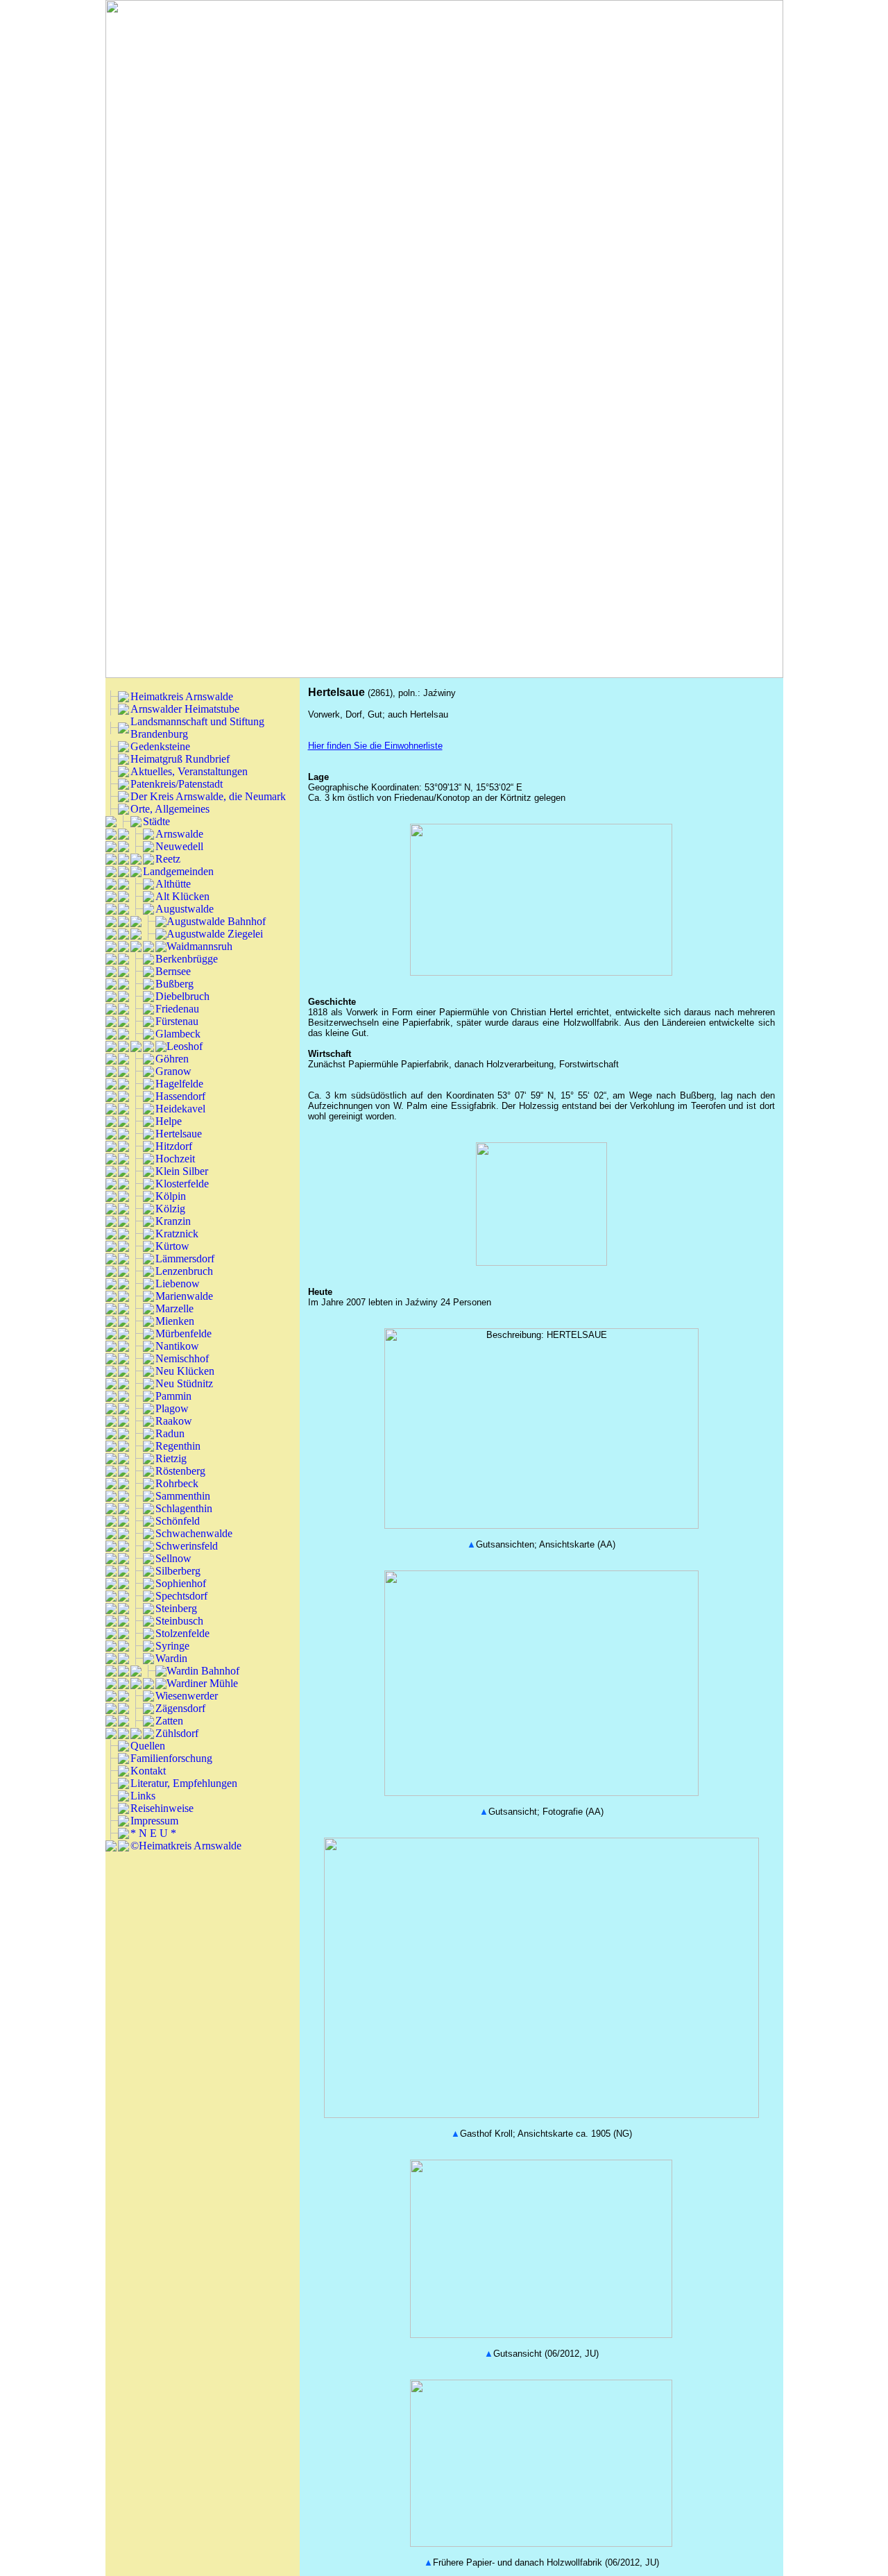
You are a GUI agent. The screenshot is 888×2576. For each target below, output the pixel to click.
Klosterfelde (182, 1184)
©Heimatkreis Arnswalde (186, 1846)
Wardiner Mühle (202, 1683)
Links (143, 1796)
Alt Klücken (182, 896)
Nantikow (177, 1346)
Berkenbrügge (187, 959)
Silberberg (178, 1571)
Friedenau (177, 1009)
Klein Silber (182, 1171)
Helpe (169, 1121)
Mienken (175, 1321)
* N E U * (153, 1833)
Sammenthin (183, 1496)
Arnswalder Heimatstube (185, 709)
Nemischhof (182, 1358)
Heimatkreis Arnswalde (182, 696)
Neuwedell (179, 846)
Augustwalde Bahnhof (216, 921)
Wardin (171, 1658)
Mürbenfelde (183, 1333)
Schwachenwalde (194, 1533)
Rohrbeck (177, 1483)
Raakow (174, 1421)
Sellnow (173, 1558)
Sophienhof (181, 1583)
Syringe (172, 1646)
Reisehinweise (162, 1808)
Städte (156, 821)
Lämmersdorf (185, 1259)
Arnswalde (179, 834)
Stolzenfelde (182, 1633)
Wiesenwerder (187, 1696)
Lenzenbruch (184, 1271)
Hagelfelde (179, 1084)
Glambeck (178, 1034)
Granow (173, 1071)
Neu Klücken (185, 1371)
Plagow (172, 1408)
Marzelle (174, 1308)
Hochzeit (175, 1159)
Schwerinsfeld (187, 1546)
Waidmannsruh (199, 946)
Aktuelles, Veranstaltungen (189, 771)
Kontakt (148, 1771)
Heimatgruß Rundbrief (180, 759)
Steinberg (176, 1608)
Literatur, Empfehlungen (184, 1783)
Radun (170, 1433)
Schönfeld (178, 1521)
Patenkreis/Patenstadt (177, 784)
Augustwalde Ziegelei (215, 934)
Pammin (173, 1396)
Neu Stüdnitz (184, 1383)
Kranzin (173, 1221)
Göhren (172, 1059)
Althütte (173, 884)
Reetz (168, 859)
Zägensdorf (180, 1708)
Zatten (169, 1721)
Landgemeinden (178, 871)
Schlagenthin (184, 1508)
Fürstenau (177, 1021)
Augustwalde (185, 909)
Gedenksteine (160, 746)
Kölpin (171, 1196)
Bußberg (174, 984)
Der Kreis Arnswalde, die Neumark (208, 796)
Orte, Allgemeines (170, 809)
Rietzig (171, 1458)
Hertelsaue (179, 1134)
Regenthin (178, 1446)
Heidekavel (180, 1109)
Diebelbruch (182, 996)
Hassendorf (180, 1096)
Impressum (154, 1821)
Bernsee (173, 971)
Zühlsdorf (177, 1733)
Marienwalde (184, 1296)
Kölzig (170, 1209)
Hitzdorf (174, 1146)
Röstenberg (180, 1471)
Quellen (148, 1746)
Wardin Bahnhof (203, 1671)
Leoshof (185, 1046)
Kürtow (172, 1246)
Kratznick (177, 1234)
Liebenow (178, 1283)
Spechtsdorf (181, 1596)
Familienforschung (171, 1758)
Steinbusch (179, 1621)
